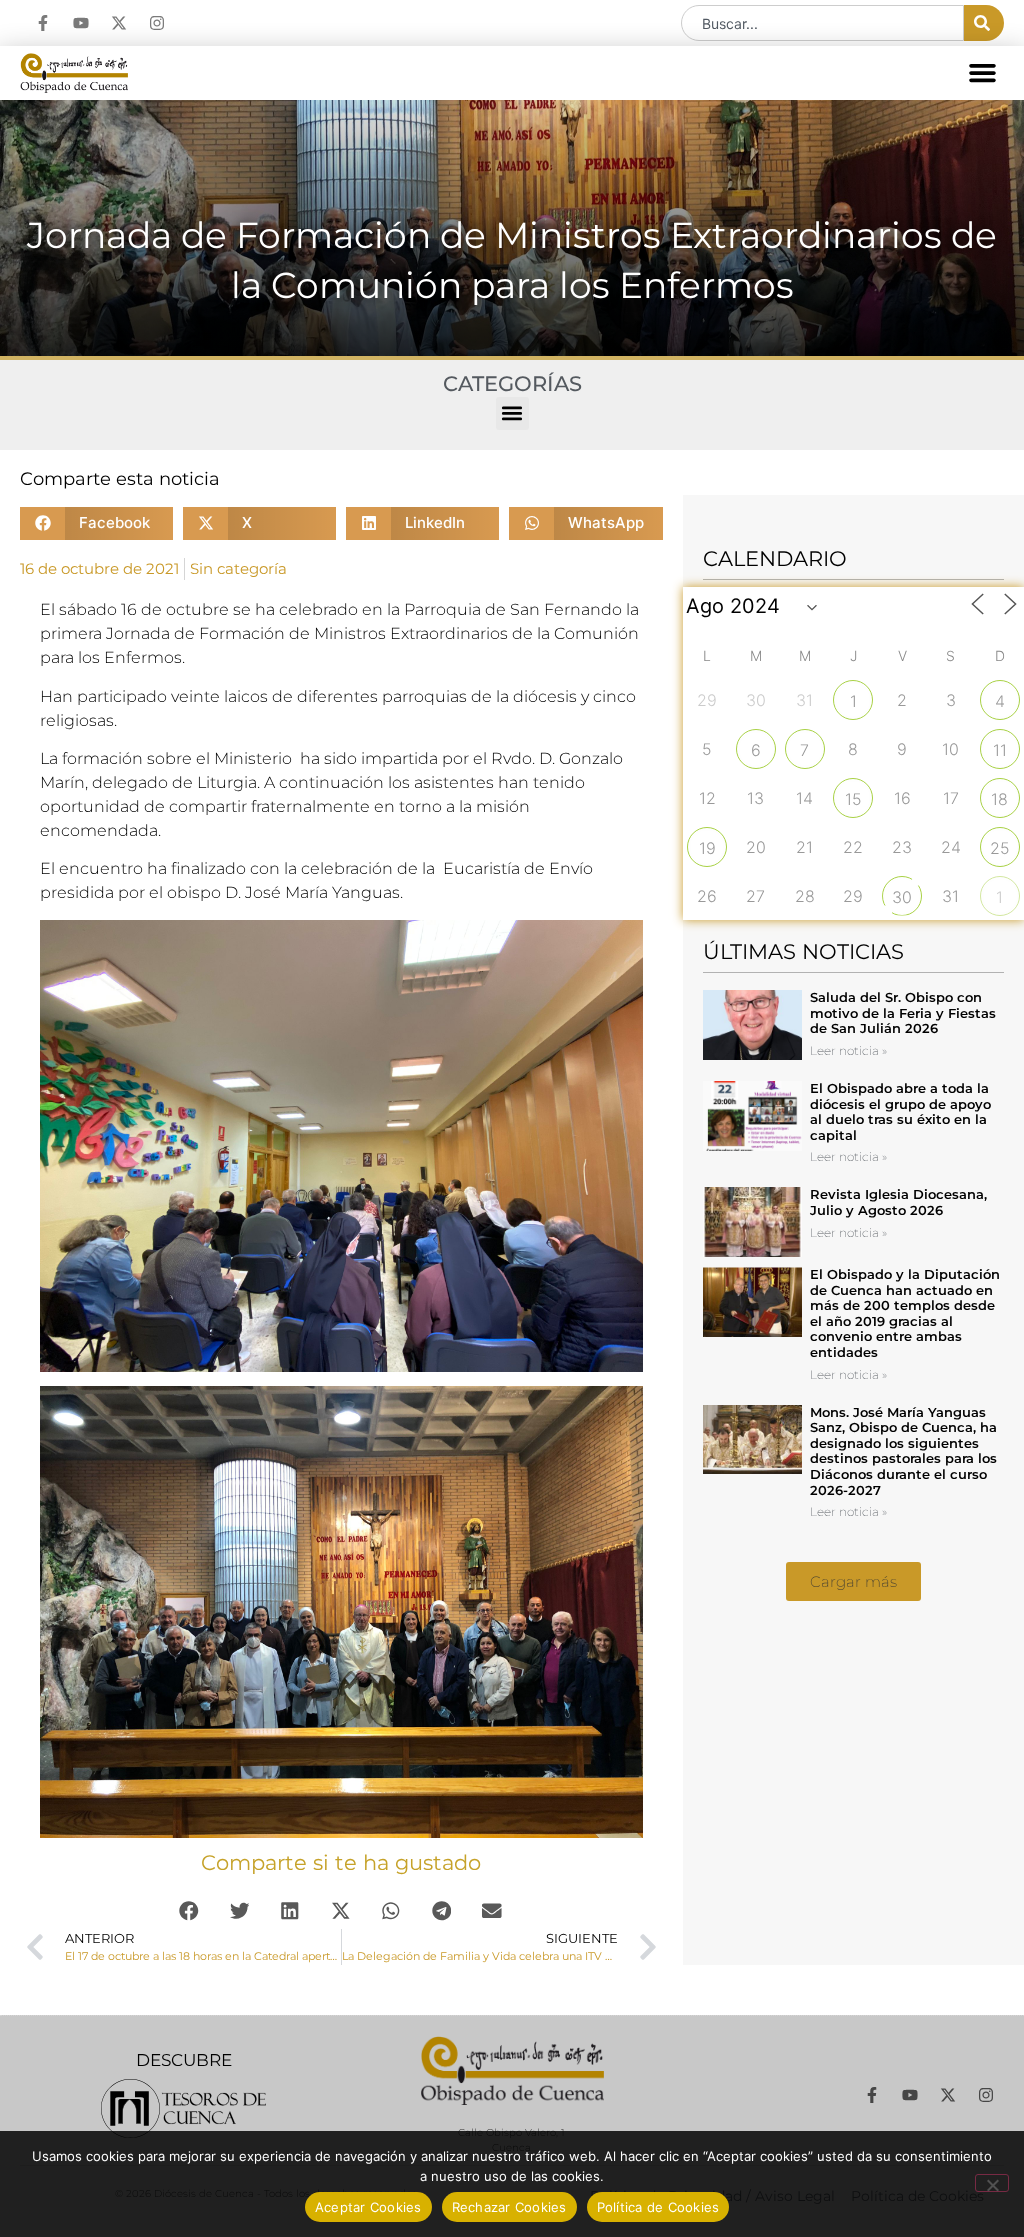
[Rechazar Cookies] (992, 2183)
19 (707, 848)
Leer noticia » (848, 1050)
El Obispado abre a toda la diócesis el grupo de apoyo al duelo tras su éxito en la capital (900, 1111)
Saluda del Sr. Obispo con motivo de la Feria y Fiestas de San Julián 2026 (903, 1012)
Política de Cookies (658, 2207)
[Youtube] (81, 23)
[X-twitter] (119, 23)
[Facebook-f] (43, 23)
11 (1000, 750)
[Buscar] (984, 23)
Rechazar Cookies (509, 2207)
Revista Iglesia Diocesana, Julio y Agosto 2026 (898, 1202)
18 (999, 799)
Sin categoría (238, 568)
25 (1000, 848)
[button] (983, 73)
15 (853, 799)
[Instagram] (157, 23)
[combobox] (822, 23)
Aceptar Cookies (368, 2207)
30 (902, 897)
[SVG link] (183, 2108)
